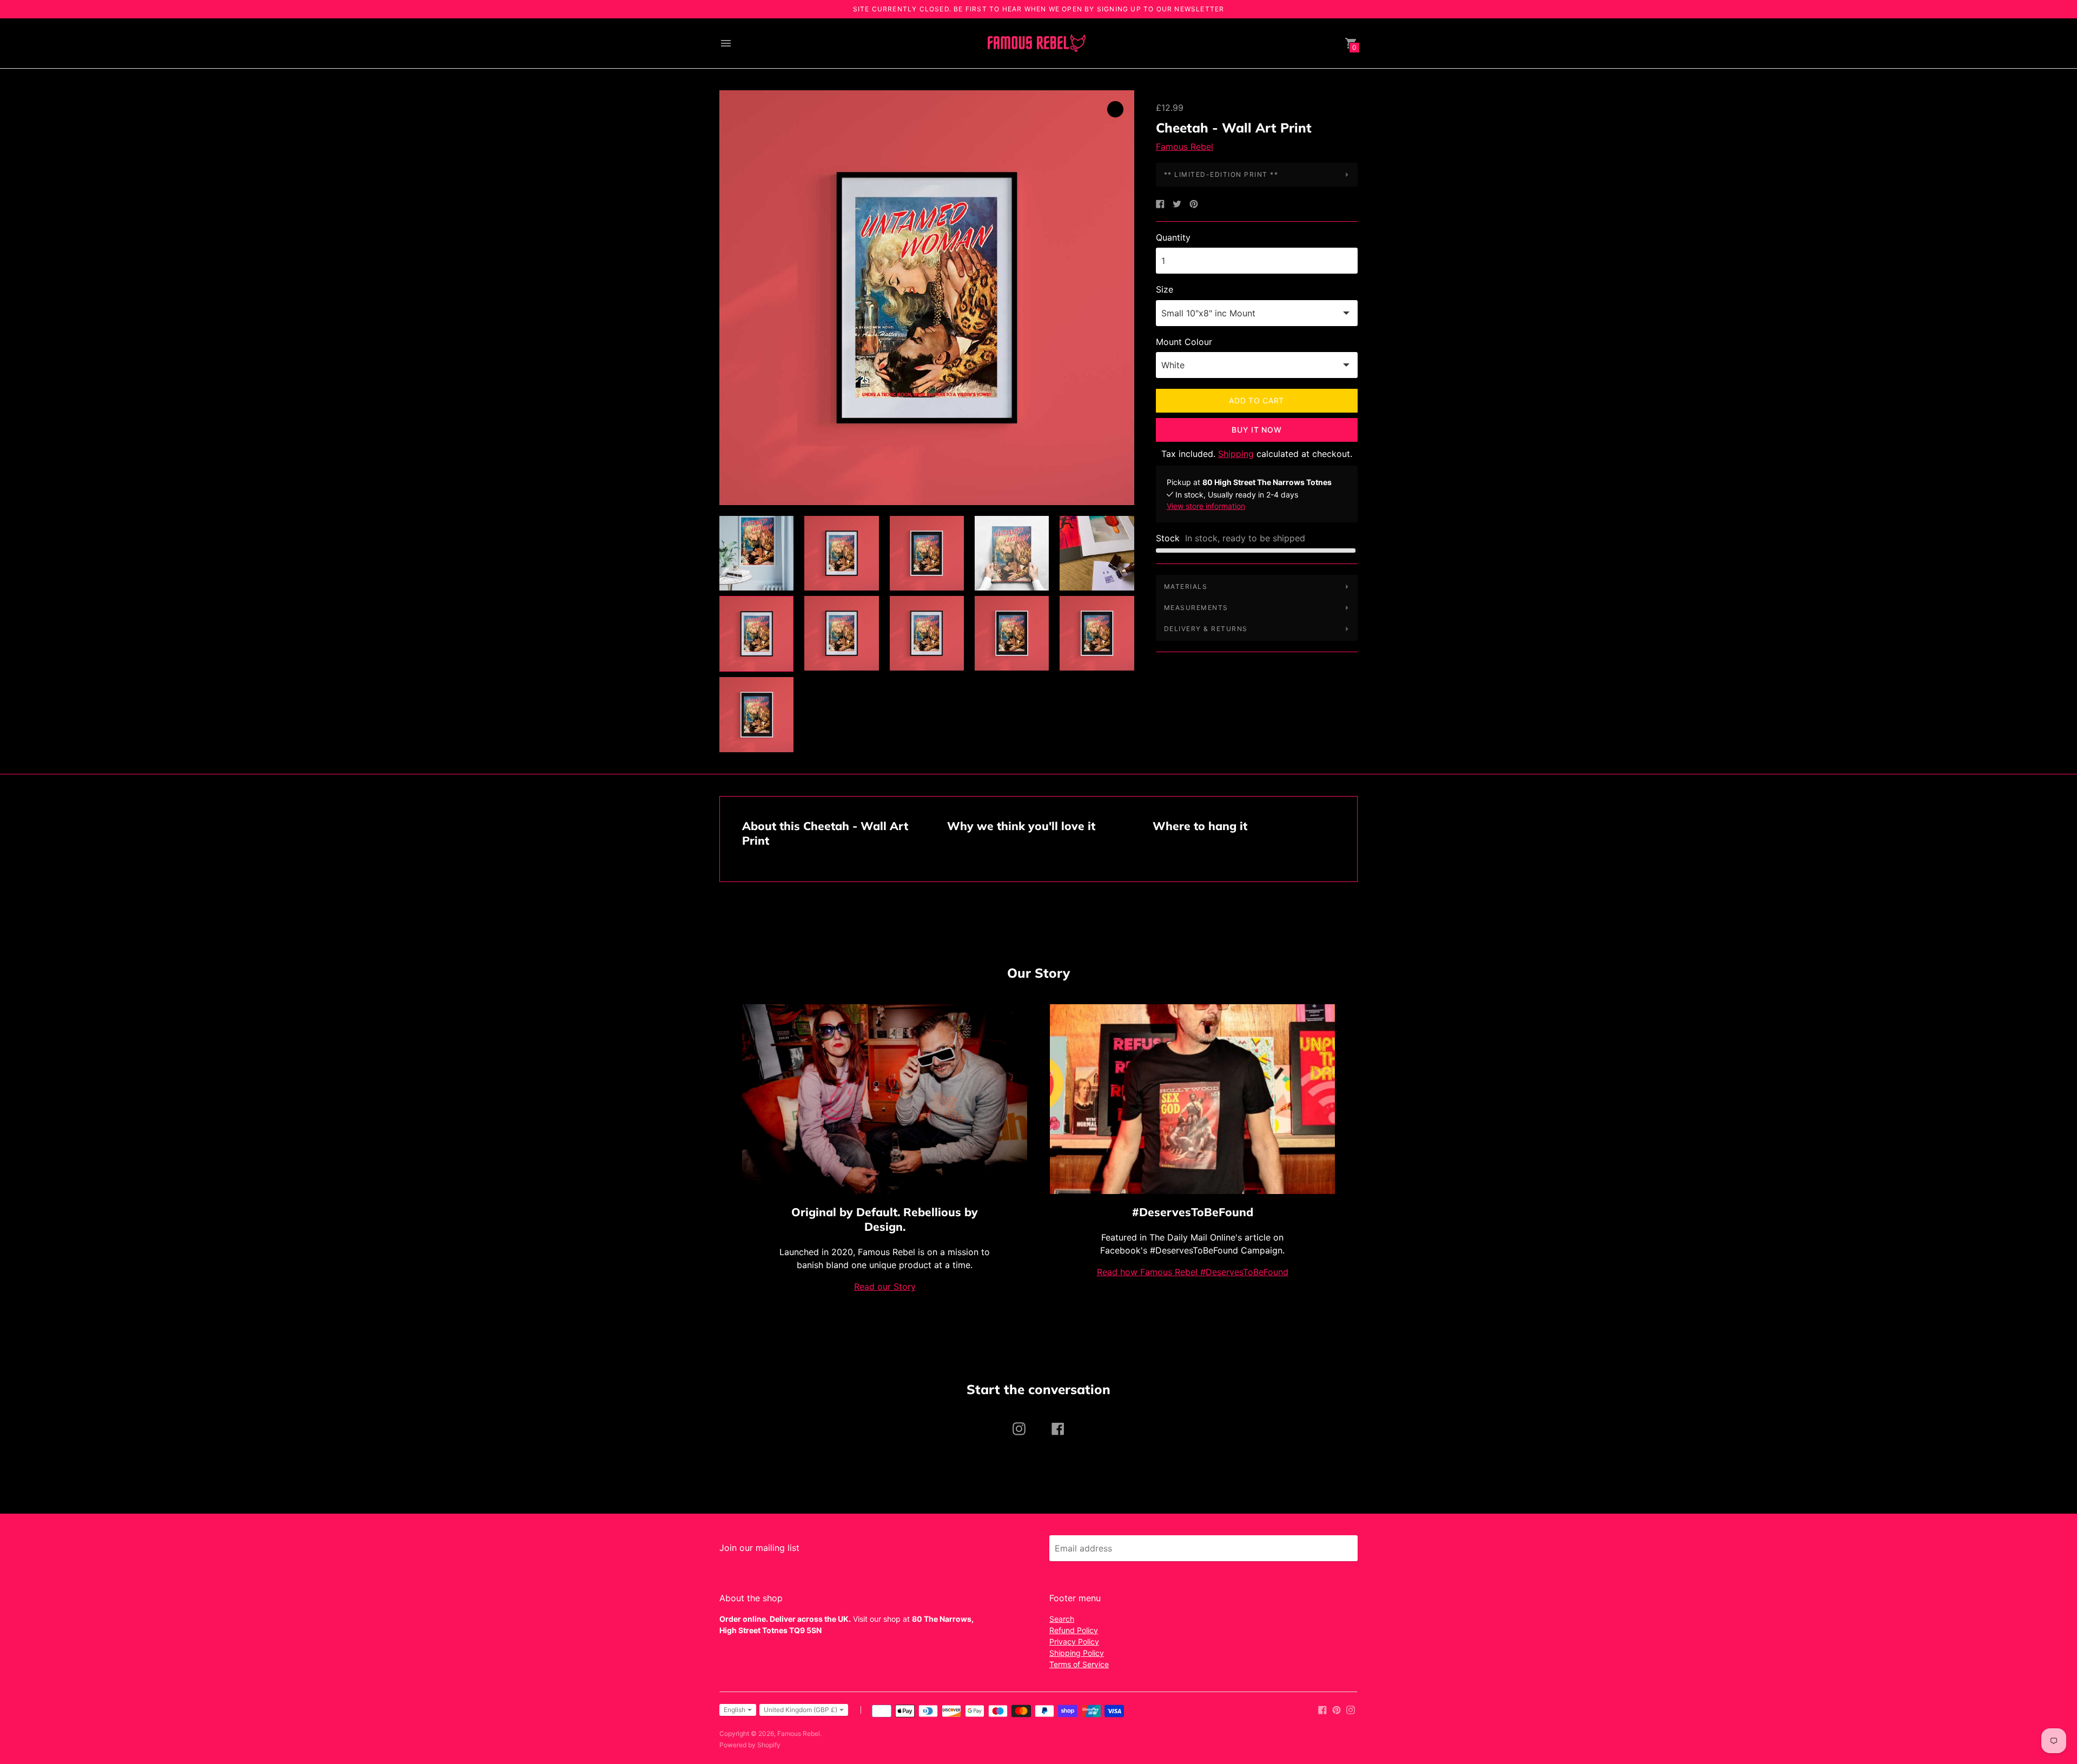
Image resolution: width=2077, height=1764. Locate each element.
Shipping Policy (1077, 1653)
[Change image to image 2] (841, 553)
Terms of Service (1079, 1664)
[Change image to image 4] (1012, 553)
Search (1062, 1619)
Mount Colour (1184, 342)
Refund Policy (1074, 1630)
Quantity (1173, 237)
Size (1165, 289)
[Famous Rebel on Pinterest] (1337, 1709)
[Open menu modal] (726, 43)
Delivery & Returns (1206, 629)
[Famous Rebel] (1036, 44)
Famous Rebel (1185, 147)
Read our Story (885, 1286)
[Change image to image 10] (1097, 633)
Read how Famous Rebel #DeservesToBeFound (1193, 1272)
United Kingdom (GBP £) (801, 1710)
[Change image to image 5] (1097, 553)
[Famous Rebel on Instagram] (1351, 1709)
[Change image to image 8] (927, 633)
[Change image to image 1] (756, 553)
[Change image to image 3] (927, 553)
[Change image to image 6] (756, 634)
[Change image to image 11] (756, 714)
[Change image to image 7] (841, 633)
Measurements (1196, 608)
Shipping (1236, 454)
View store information (1206, 506)
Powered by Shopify (750, 1745)
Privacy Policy (1074, 1642)
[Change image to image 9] (1012, 633)
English (735, 1710)
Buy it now (1256, 430)
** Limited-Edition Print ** (1221, 174)
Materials (1186, 586)
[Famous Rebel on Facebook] (1322, 1709)
